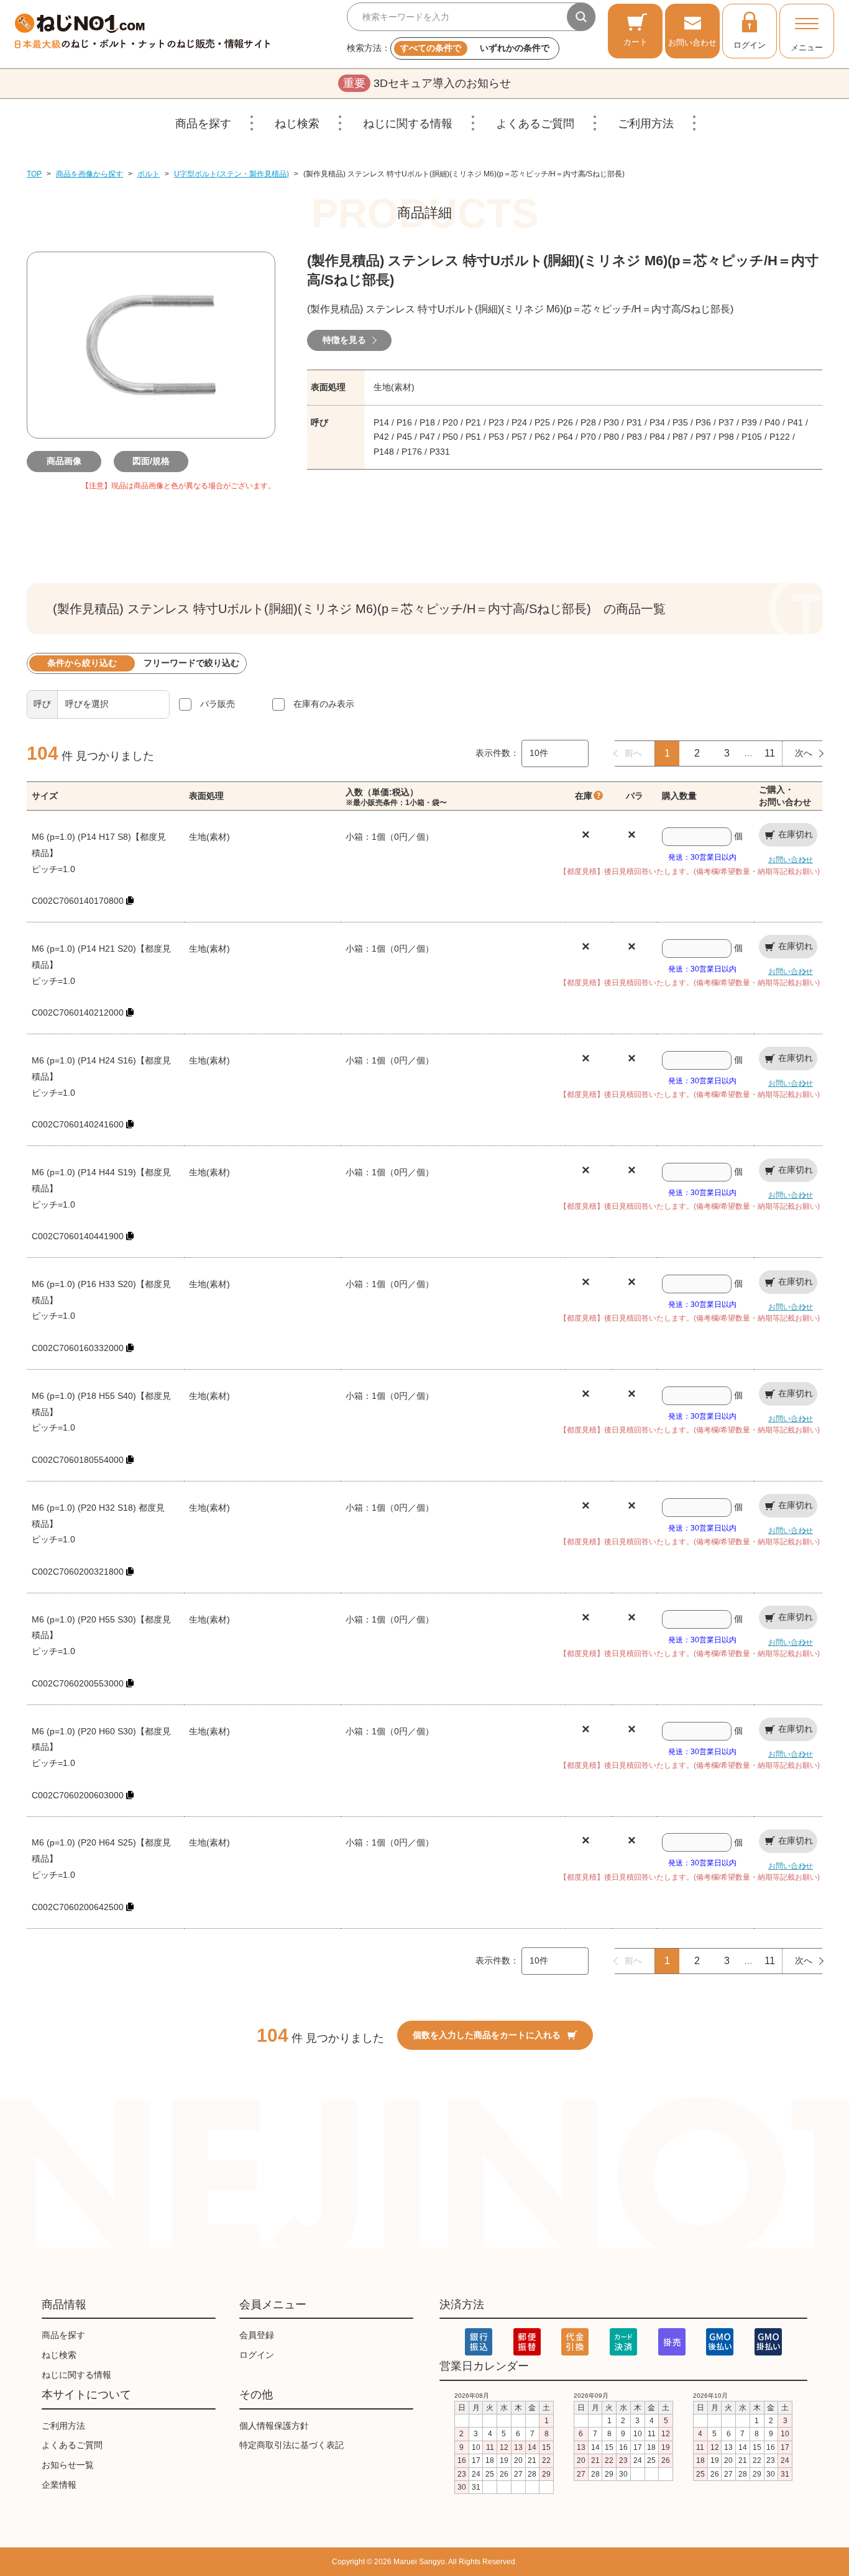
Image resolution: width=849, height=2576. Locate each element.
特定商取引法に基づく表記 (291, 2445)
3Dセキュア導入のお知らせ (427, 83)
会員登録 (257, 2335)
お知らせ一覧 (68, 2465)
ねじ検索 (297, 124)
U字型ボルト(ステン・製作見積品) (232, 174)
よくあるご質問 (535, 124)
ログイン (750, 45)
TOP (34, 174)
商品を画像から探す (89, 174)
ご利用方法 (646, 124)
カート (636, 42)
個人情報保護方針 (274, 2426)
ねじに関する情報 (408, 124)
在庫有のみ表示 (324, 704)
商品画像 (64, 461)
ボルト (149, 174)
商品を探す (203, 124)
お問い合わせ (692, 43)
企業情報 (59, 2485)
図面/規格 (151, 461)
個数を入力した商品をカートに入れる (487, 2035)
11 (770, 753)
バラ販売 (218, 704)
